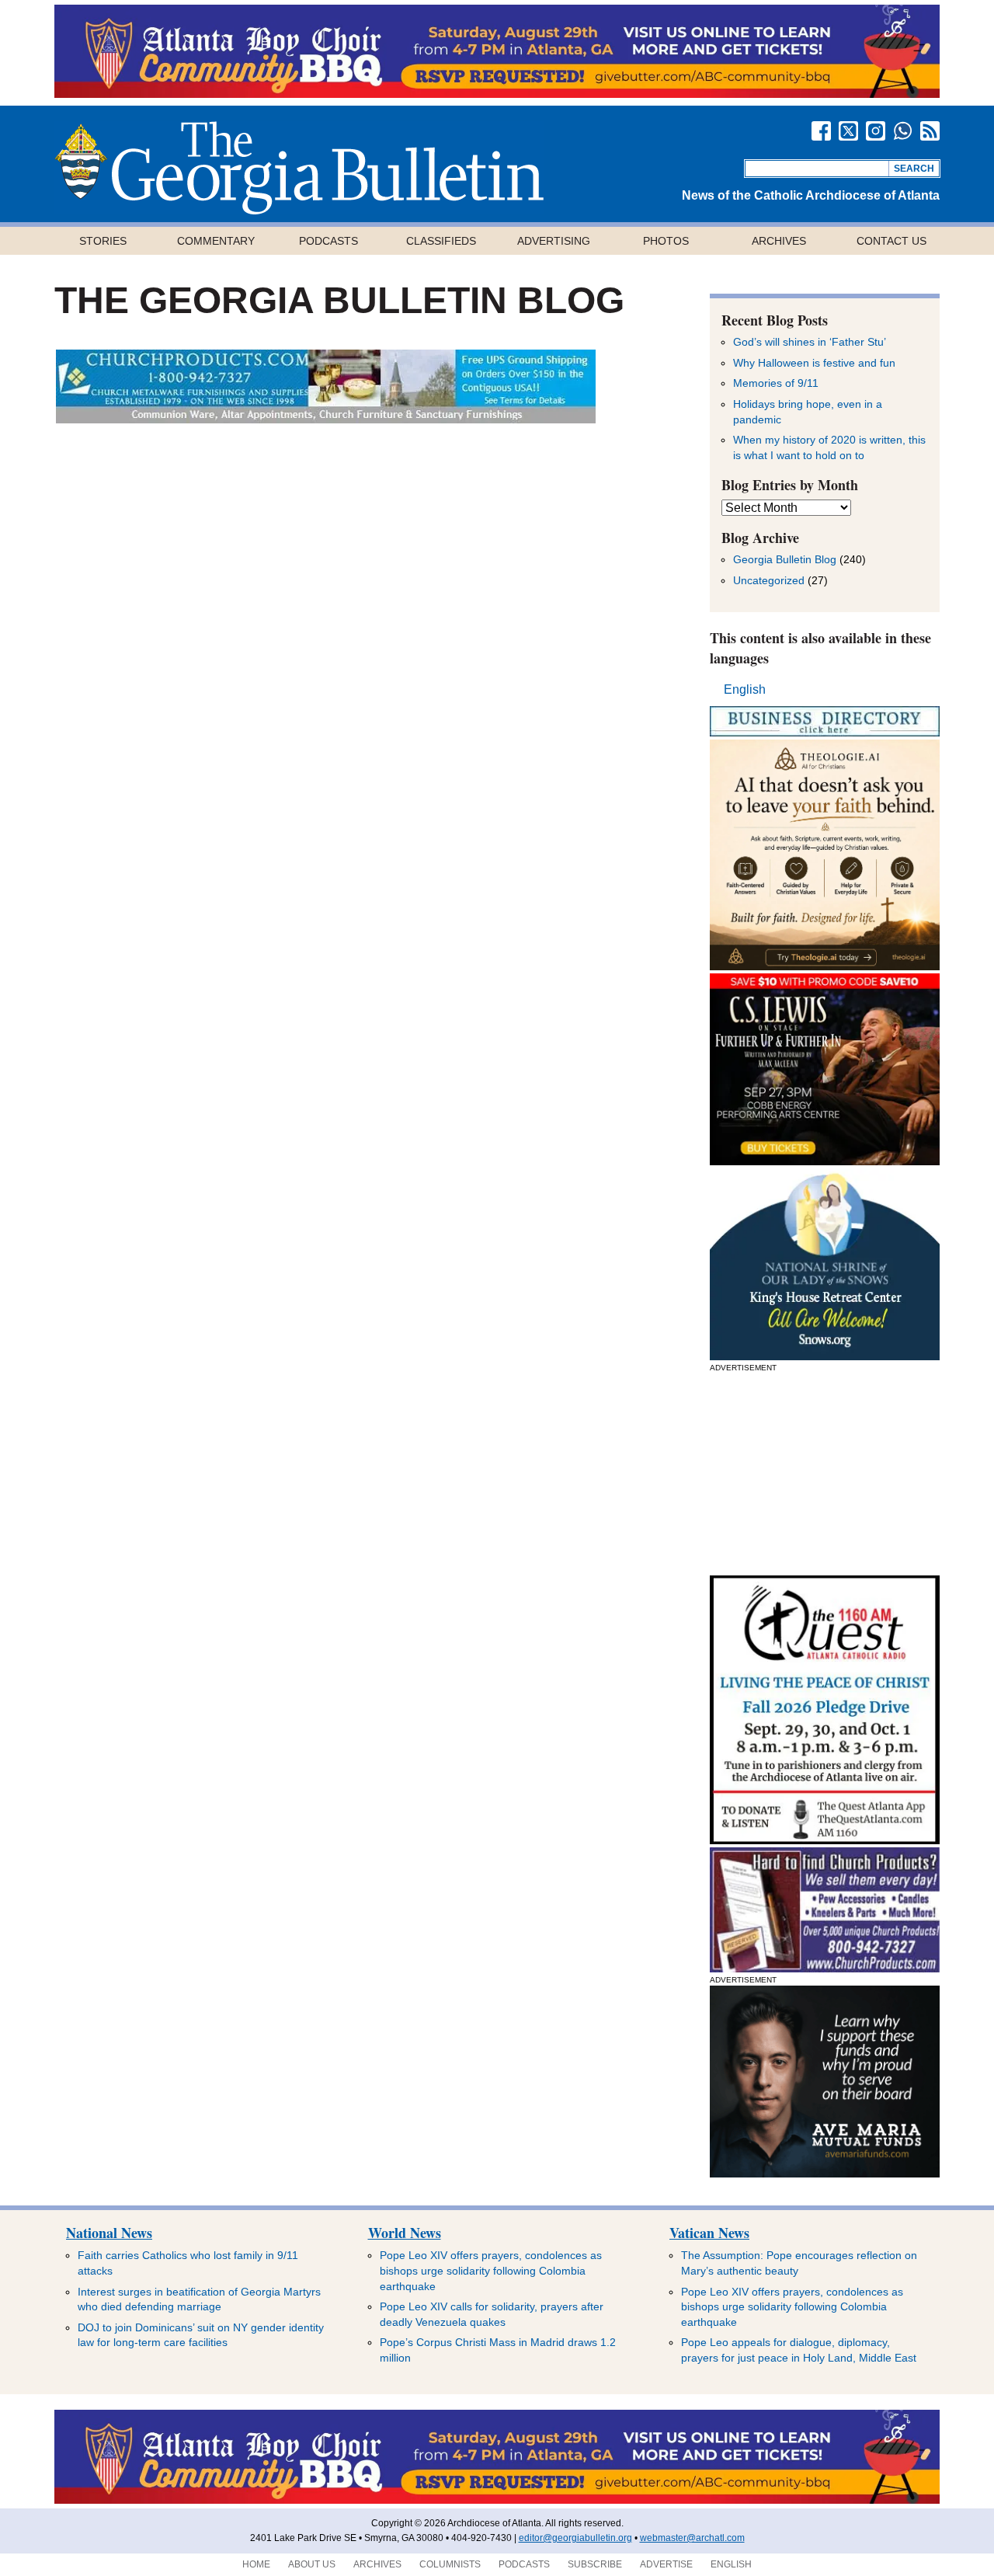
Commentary (216, 241)
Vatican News (709, 2233)
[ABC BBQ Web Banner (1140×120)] (497, 94)
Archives (779, 241)
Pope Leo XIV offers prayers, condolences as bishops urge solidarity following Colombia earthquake (491, 2270)
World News (405, 2233)
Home (256, 2564)
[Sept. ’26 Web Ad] (825, 1356)
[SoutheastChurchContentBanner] (326, 419)
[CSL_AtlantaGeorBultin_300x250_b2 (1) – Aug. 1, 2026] (825, 1161)
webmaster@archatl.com (692, 2538)
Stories (103, 241)
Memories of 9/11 (776, 383)
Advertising (554, 241)
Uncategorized (769, 580)
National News (109, 2233)
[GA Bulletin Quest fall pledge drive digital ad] (825, 1840)
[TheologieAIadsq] (825, 966)
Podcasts (328, 241)
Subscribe (595, 2564)
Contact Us (891, 241)
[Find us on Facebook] (821, 131)
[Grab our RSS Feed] (930, 131)
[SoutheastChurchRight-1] (825, 1968)
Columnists (450, 2564)
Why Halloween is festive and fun (814, 363)
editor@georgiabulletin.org (575, 2538)
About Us (312, 2564)
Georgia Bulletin (299, 168)
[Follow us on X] (848, 131)
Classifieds (441, 241)
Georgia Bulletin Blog (785, 559)
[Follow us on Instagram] (876, 131)
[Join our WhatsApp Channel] (903, 131)
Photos (666, 241)
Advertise (666, 2564)
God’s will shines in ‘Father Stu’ (810, 342)
